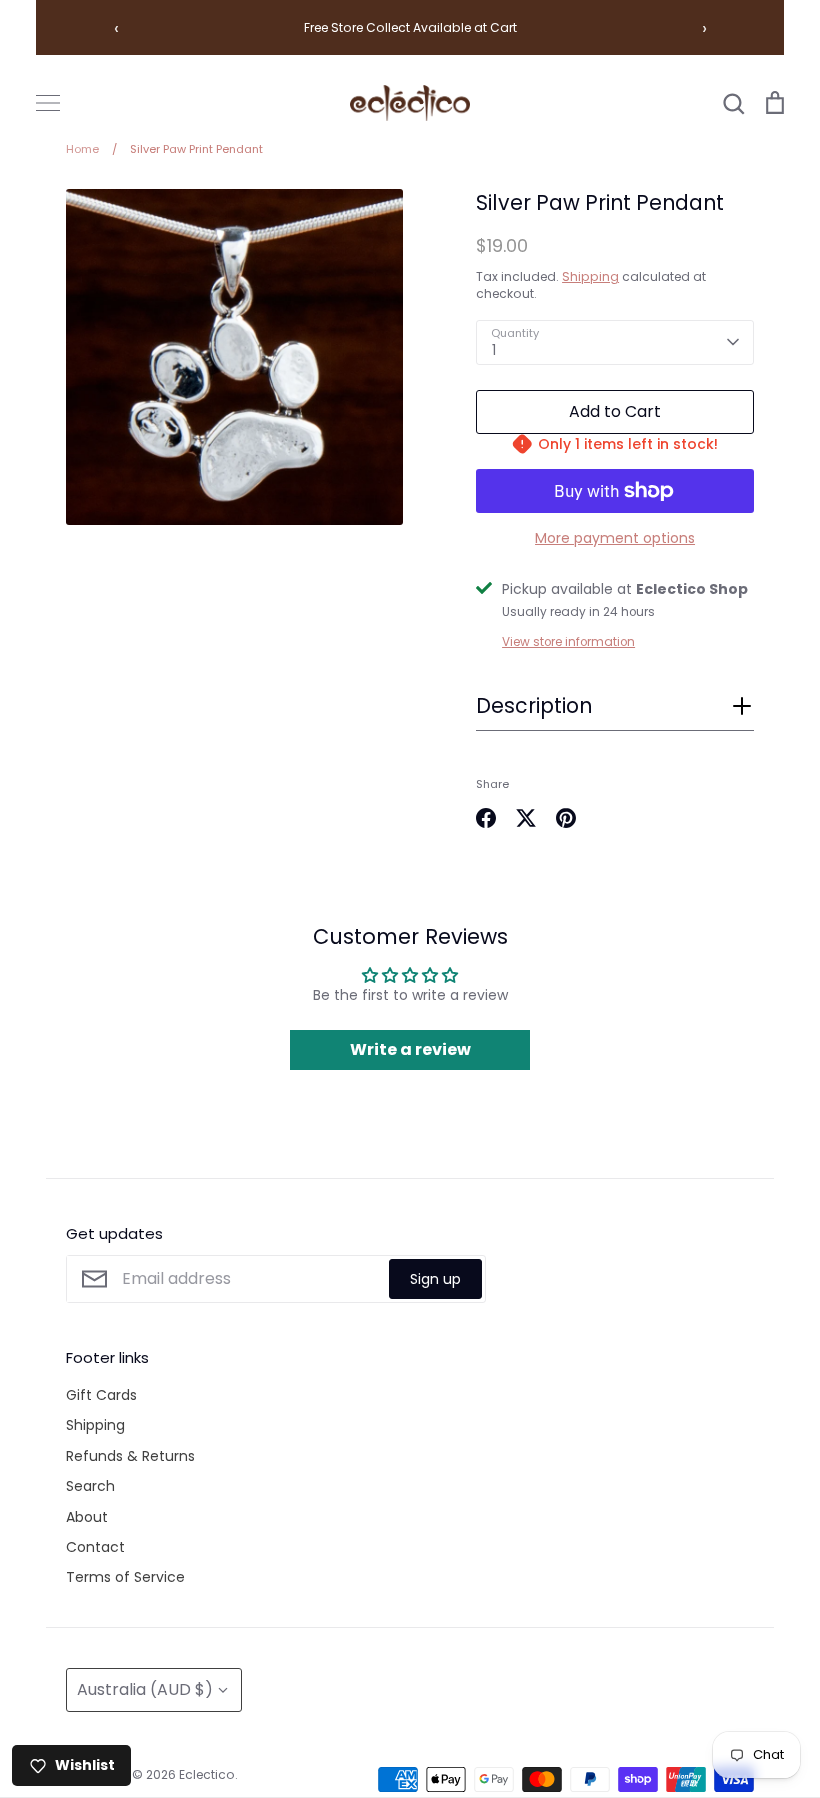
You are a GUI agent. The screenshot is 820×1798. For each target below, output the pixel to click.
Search (90, 1486)
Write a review (410, 1049)
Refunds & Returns (130, 1456)
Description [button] (534, 706)
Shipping (590, 276)
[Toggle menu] (48, 103)
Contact (95, 1547)
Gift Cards (101, 1395)
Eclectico (207, 1774)
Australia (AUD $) (145, 1689)
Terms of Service (125, 1577)
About (87, 1517)
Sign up (435, 1279)
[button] (615, 712)
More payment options (615, 538)
